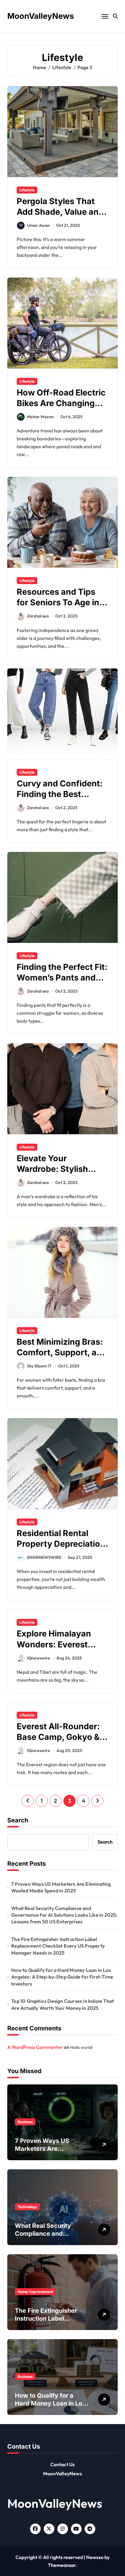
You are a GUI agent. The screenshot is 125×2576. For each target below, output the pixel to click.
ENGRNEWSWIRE (44, 1557)
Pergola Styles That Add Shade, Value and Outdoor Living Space (60, 212)
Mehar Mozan (40, 417)
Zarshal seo (38, 616)
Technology (27, 2207)
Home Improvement (35, 2292)
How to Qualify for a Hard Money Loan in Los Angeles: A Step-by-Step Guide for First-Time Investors (62, 1977)
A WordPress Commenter (35, 2047)
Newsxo (95, 2557)
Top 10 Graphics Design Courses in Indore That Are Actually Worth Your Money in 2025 (62, 2004)
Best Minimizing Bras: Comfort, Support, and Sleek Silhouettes (62, 1352)
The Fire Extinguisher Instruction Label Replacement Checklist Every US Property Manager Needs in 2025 (58, 1946)
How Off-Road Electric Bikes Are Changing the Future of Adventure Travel (61, 409)
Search (18, 1820)
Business (25, 2122)
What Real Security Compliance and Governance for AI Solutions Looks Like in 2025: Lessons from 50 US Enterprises (64, 1915)
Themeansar (62, 2565)
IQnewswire (39, 1658)
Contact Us (63, 2464)
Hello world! (81, 2047)
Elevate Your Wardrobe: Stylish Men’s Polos (52, 1169)
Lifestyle (27, 190)
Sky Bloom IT (39, 1366)
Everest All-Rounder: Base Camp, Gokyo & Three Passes (58, 1737)
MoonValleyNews (41, 16)
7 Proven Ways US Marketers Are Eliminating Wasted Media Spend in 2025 (61, 1887)
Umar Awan (38, 225)
